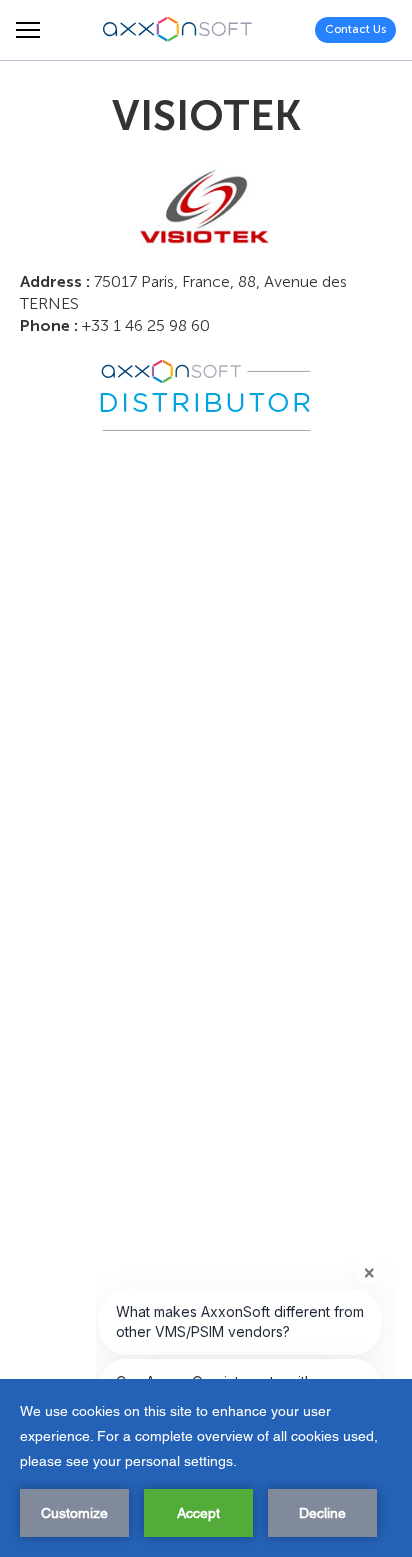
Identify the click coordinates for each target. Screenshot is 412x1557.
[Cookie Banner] (206, 1468)
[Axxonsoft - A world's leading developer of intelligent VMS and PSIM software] (178, 30)
